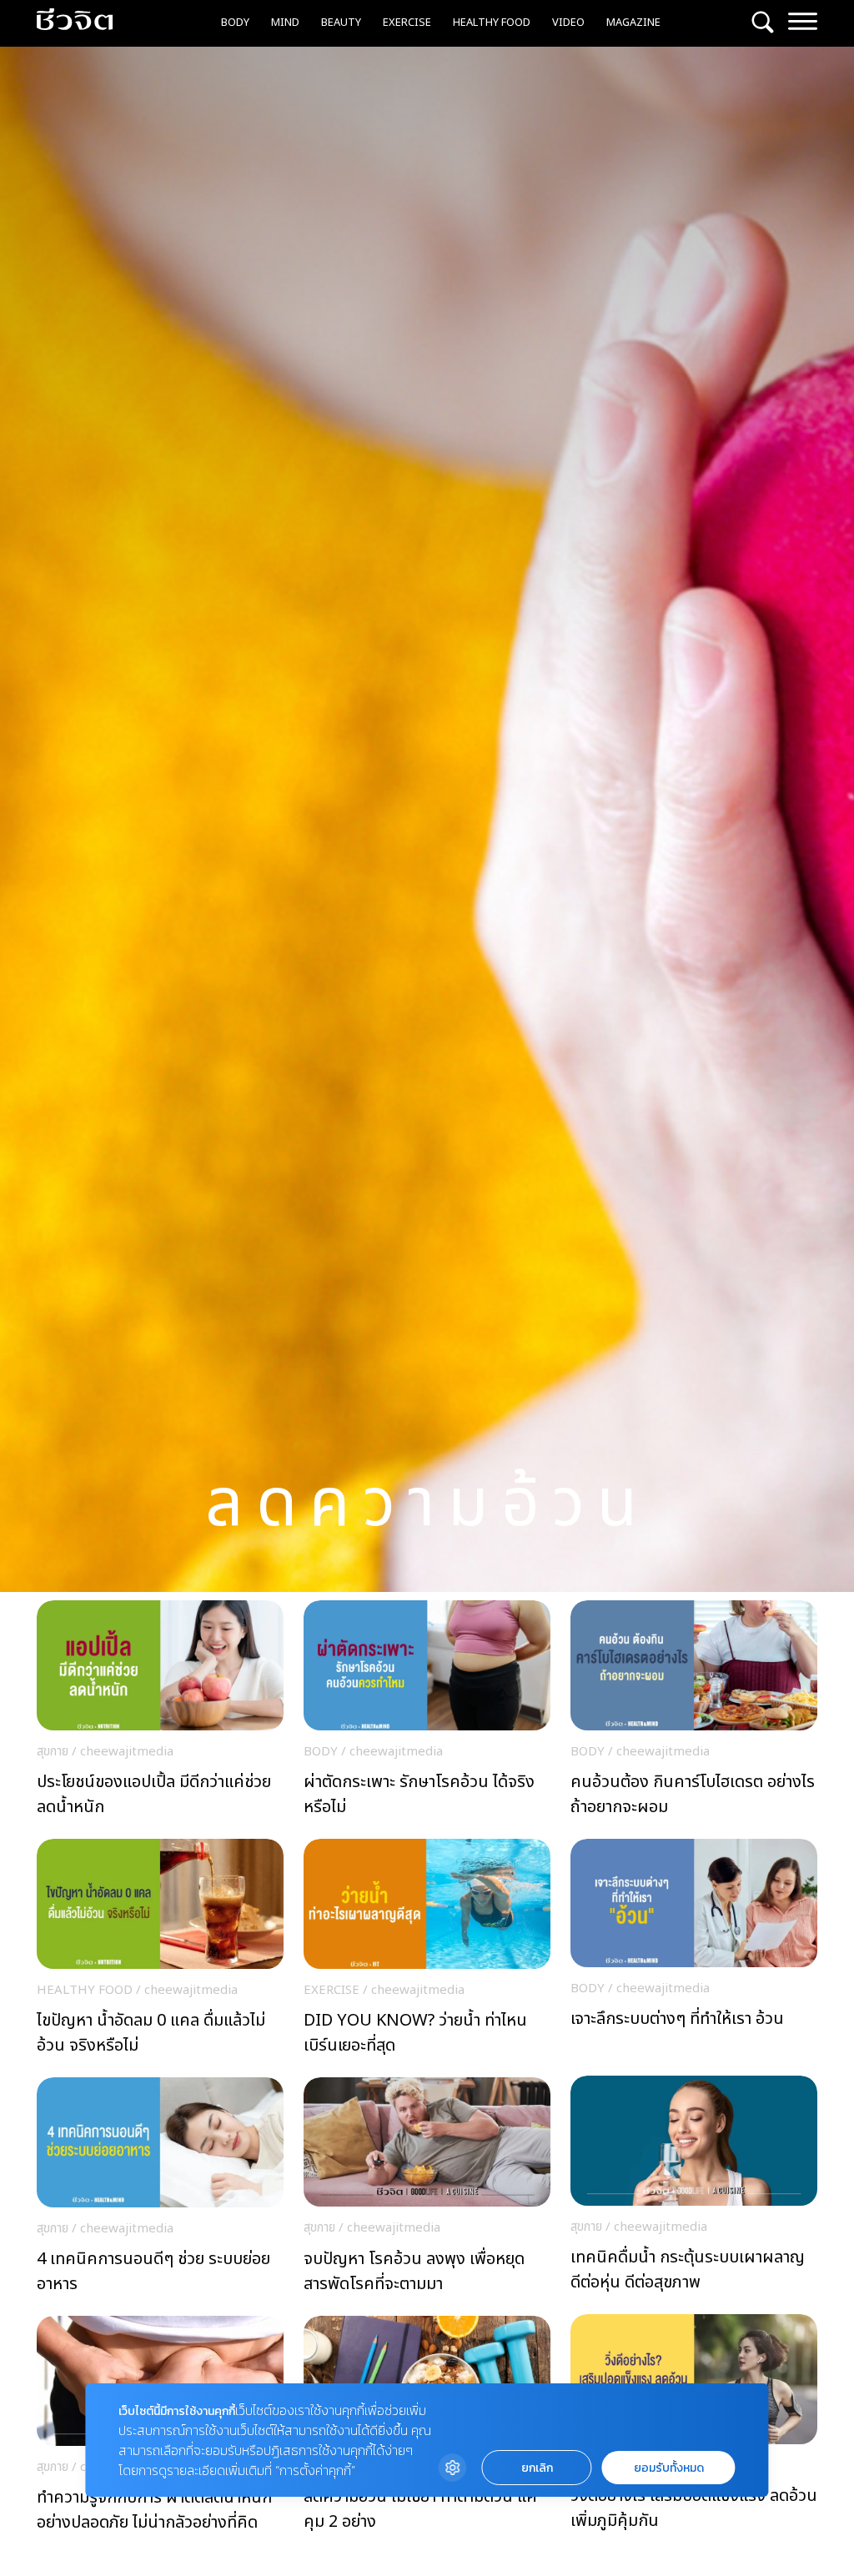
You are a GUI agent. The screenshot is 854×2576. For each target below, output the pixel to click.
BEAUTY (341, 23)
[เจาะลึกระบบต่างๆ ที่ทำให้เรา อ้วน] (694, 1951)
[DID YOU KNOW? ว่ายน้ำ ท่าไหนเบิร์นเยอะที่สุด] (427, 1952)
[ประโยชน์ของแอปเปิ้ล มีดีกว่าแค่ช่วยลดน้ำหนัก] (160, 1713)
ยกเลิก (537, 2468)
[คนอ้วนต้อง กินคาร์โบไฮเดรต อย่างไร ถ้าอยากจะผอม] (694, 1713)
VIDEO (568, 23)
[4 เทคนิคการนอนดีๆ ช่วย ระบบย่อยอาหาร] (160, 2190)
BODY (235, 23)
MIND (285, 23)
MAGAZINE (633, 23)
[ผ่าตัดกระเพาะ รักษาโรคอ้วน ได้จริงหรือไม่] (427, 1713)
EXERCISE (407, 23)
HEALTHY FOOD (492, 23)
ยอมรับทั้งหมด (669, 2468)
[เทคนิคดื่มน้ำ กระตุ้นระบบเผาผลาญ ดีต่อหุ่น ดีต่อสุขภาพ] (694, 2189)
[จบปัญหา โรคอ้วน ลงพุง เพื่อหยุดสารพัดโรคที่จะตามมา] (427, 2190)
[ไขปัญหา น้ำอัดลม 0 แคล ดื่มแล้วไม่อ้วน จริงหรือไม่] (160, 1952)
